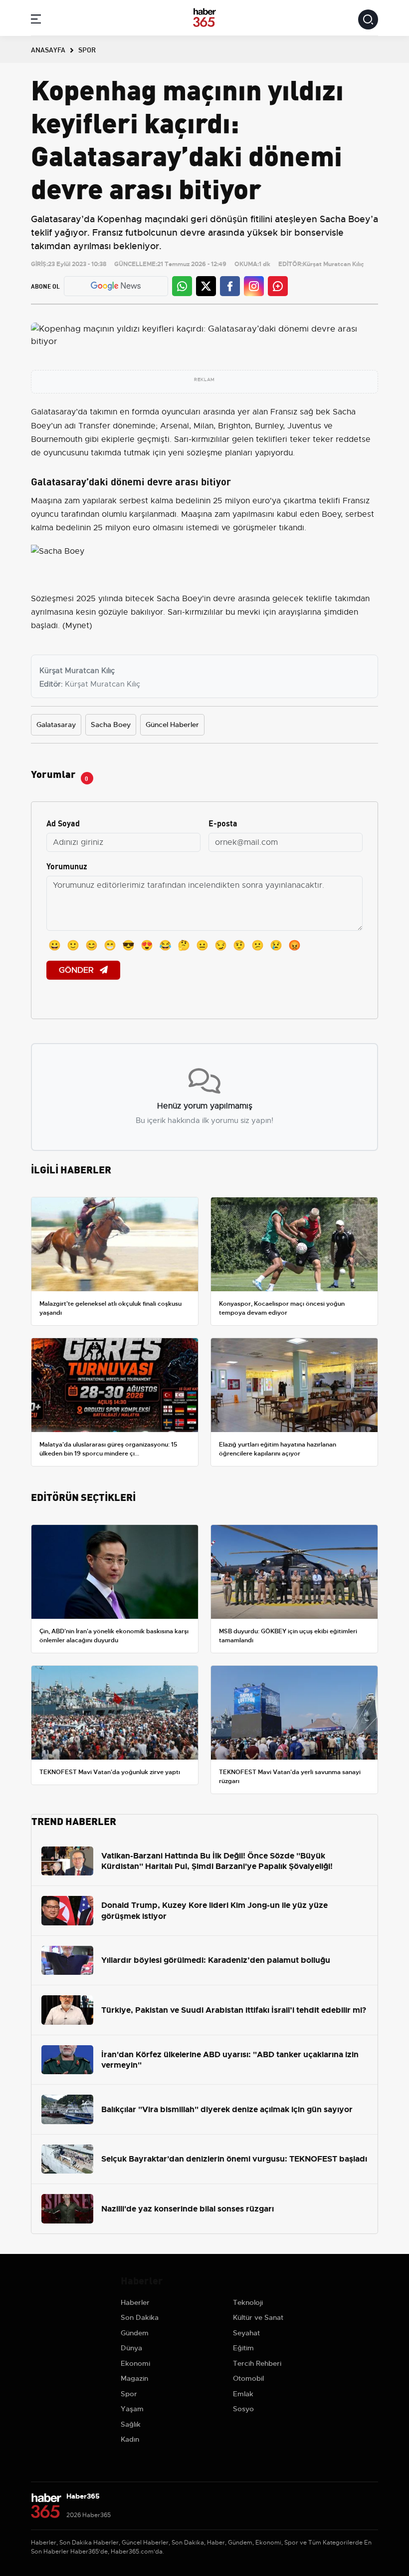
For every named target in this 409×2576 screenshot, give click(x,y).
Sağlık (131, 2424)
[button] (36, 21)
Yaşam (132, 2409)
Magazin (134, 2378)
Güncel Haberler (172, 725)
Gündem (135, 2333)
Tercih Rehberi (257, 2363)
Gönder (77, 970)
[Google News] (116, 286)
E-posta (223, 823)
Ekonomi (135, 2363)
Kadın (130, 2439)
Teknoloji (248, 2302)
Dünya (131, 2348)
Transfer (94, 426)
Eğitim (243, 2348)
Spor (129, 2394)
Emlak (243, 2394)
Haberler (135, 2302)
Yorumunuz (67, 866)
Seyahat (246, 2333)
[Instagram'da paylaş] (254, 286)
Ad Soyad (63, 823)
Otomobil (248, 2378)
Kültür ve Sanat (258, 2317)
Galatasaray (53, 412)
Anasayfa (48, 49)
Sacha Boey (111, 725)
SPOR (87, 49)
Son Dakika (140, 2317)
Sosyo (243, 2409)
